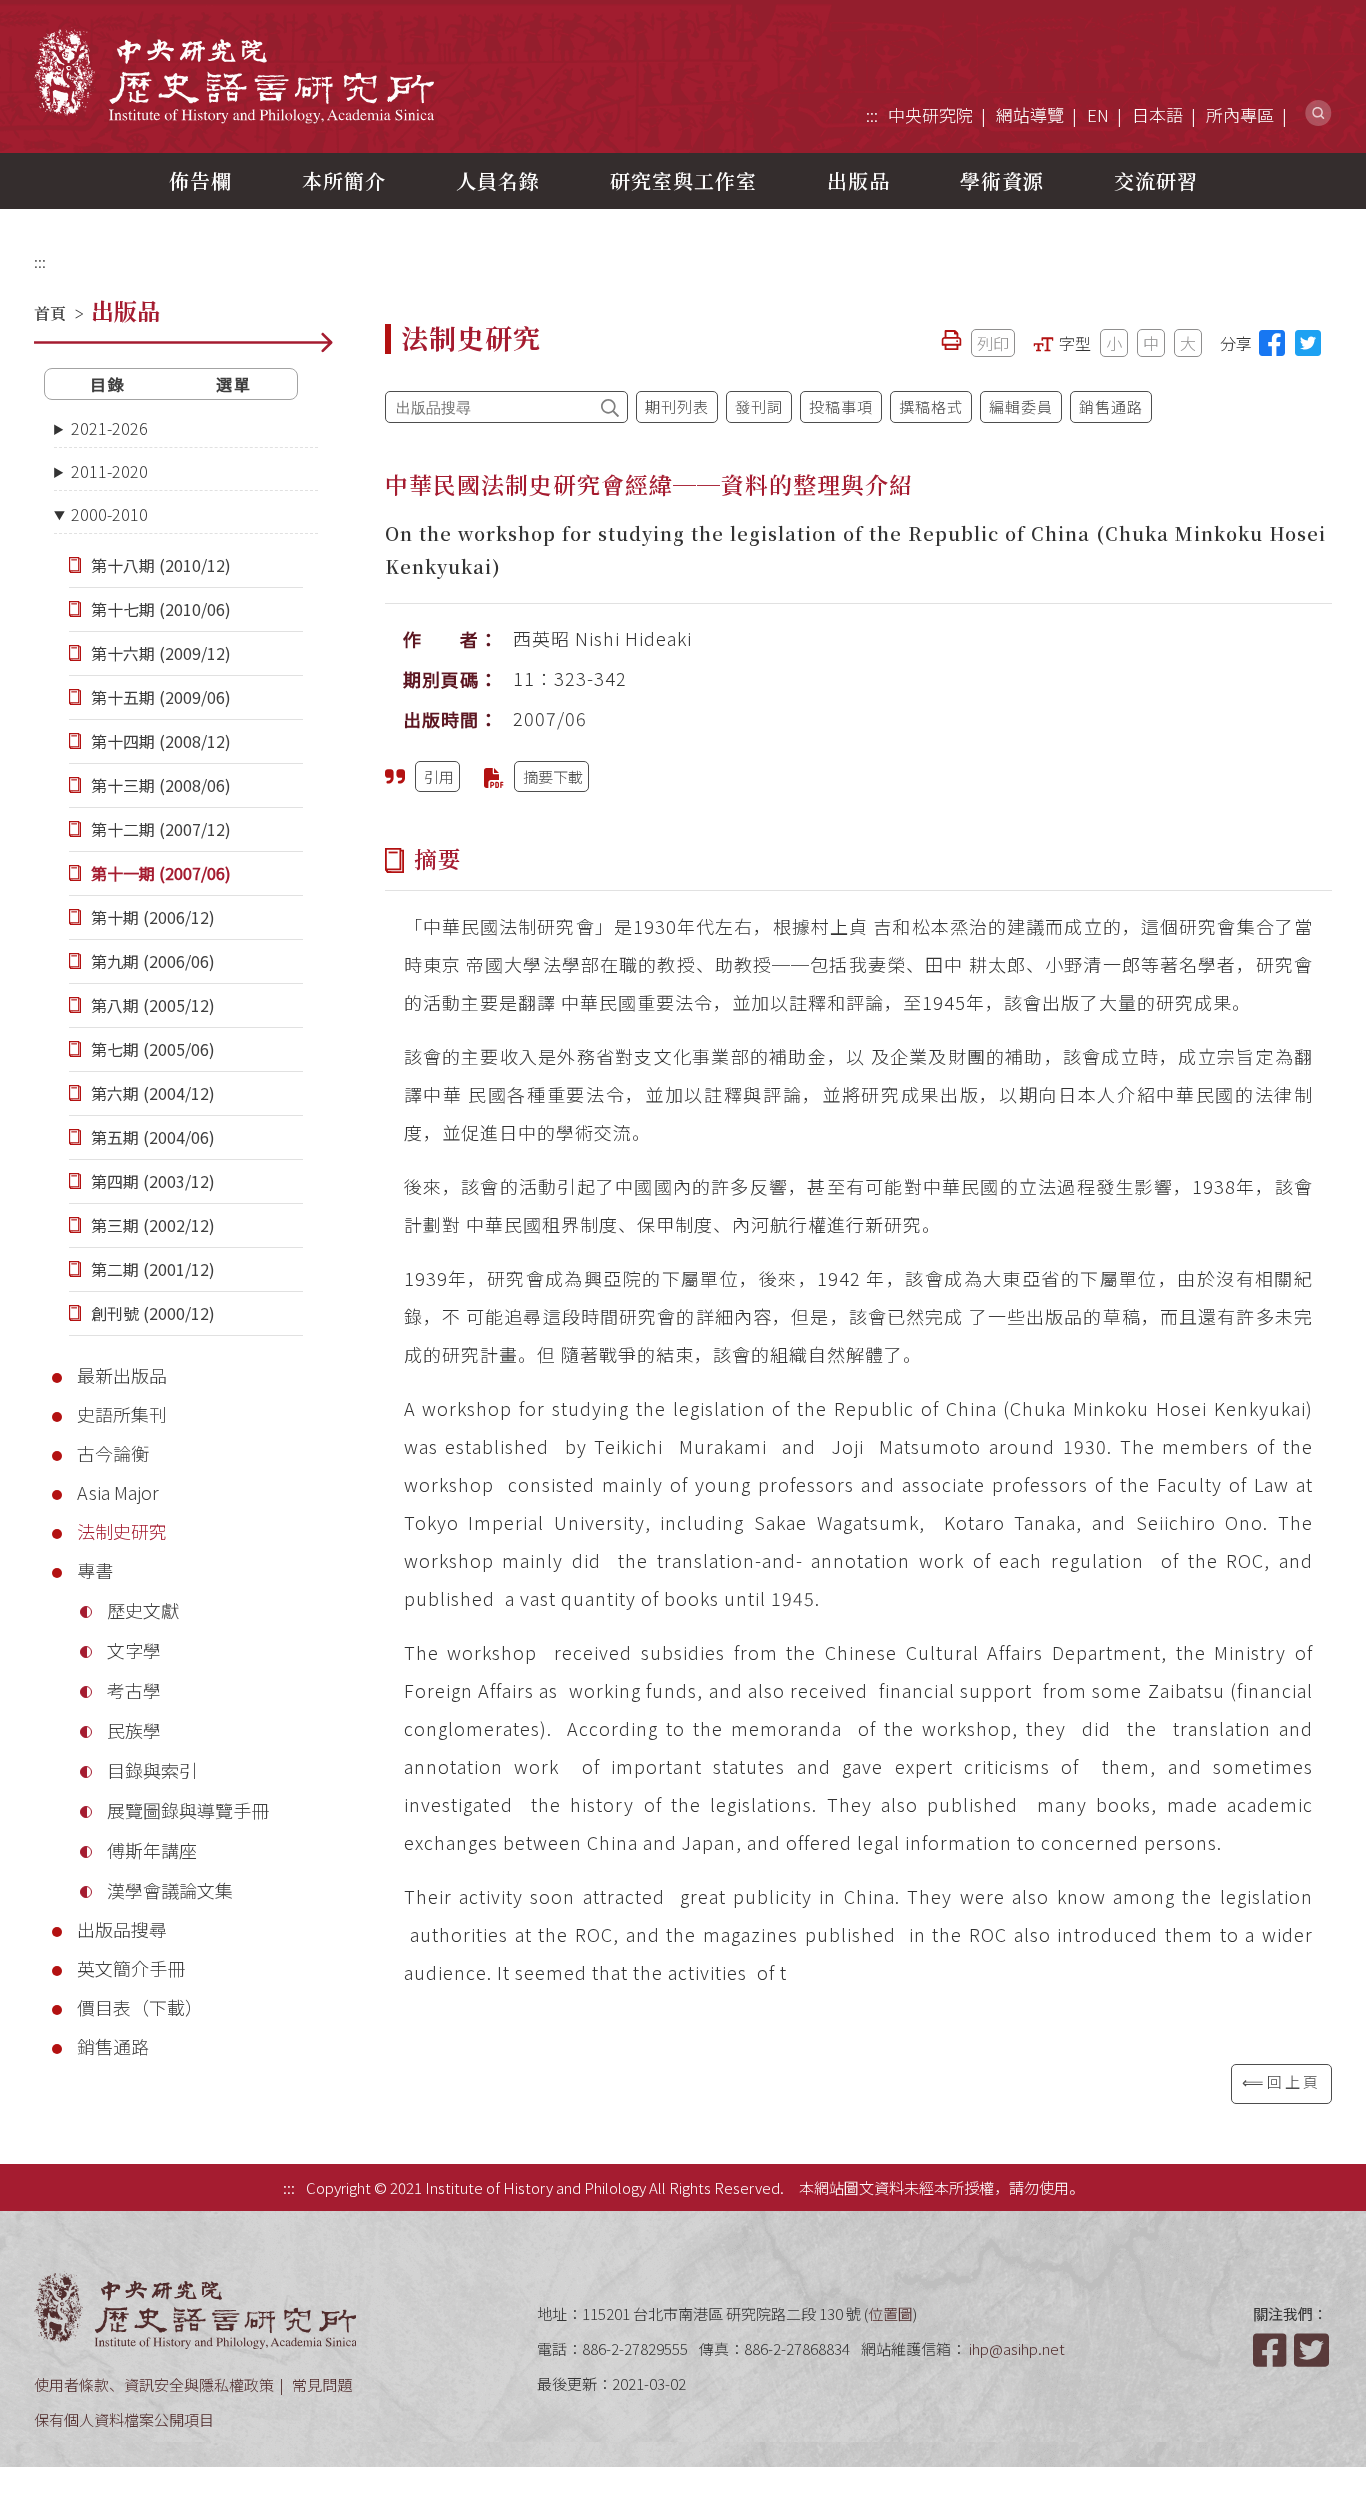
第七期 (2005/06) (153, 1049)
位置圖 (890, 2313)
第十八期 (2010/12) (161, 565)
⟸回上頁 (1281, 2081)
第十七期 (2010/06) (161, 609)
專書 (95, 1570)
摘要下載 (553, 776)
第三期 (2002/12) (153, 1225)
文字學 (134, 1650)
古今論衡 (113, 1453)
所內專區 (1240, 114)
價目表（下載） (140, 2007)
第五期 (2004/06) (153, 1137)
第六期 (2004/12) (153, 1093)
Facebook (1272, 2350)
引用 (439, 776)
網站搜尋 (1318, 113)
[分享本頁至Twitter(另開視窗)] (1308, 343)
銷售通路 (113, 2046)
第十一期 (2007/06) (161, 873)
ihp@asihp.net (1017, 2348)
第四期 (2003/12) (153, 1181)
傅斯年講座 (152, 1850)
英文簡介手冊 (131, 1968)
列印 (993, 343)
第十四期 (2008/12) (161, 741)
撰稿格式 (931, 406)
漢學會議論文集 (170, 1890)
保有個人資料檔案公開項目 (124, 2419)
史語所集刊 (122, 1414)
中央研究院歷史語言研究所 (234, 75)
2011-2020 (109, 471)
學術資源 (1002, 180)
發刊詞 (759, 406)
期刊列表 (677, 406)
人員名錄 (498, 180)
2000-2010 (109, 514)
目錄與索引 (152, 1770)
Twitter (1313, 2350)
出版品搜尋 (122, 1929)
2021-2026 (109, 428)
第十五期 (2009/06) (161, 697)
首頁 (50, 313)
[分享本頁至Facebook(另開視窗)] (1272, 343)
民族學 (134, 1730)
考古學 (134, 1690)
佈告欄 (200, 180)
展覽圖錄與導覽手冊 (188, 1810)
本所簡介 (344, 180)
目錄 (108, 384)
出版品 (858, 180)
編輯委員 (1021, 406)
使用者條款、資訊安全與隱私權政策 (154, 2384)
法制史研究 (122, 1531)
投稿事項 (841, 406)
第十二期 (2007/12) (161, 829)
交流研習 (1156, 180)
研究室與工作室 (683, 180)
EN (1098, 114)
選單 (234, 384)
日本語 (1157, 114)
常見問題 (322, 2384)
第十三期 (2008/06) (161, 785)
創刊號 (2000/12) (153, 1313)
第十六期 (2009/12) (161, 653)
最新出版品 (122, 1375)
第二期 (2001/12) (153, 1269)
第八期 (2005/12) (153, 1005)
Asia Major (118, 1492)
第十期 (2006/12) (153, 917)
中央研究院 (930, 114)
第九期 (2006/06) (153, 961)
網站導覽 (1030, 114)
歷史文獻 (143, 1610)
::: (872, 114)
